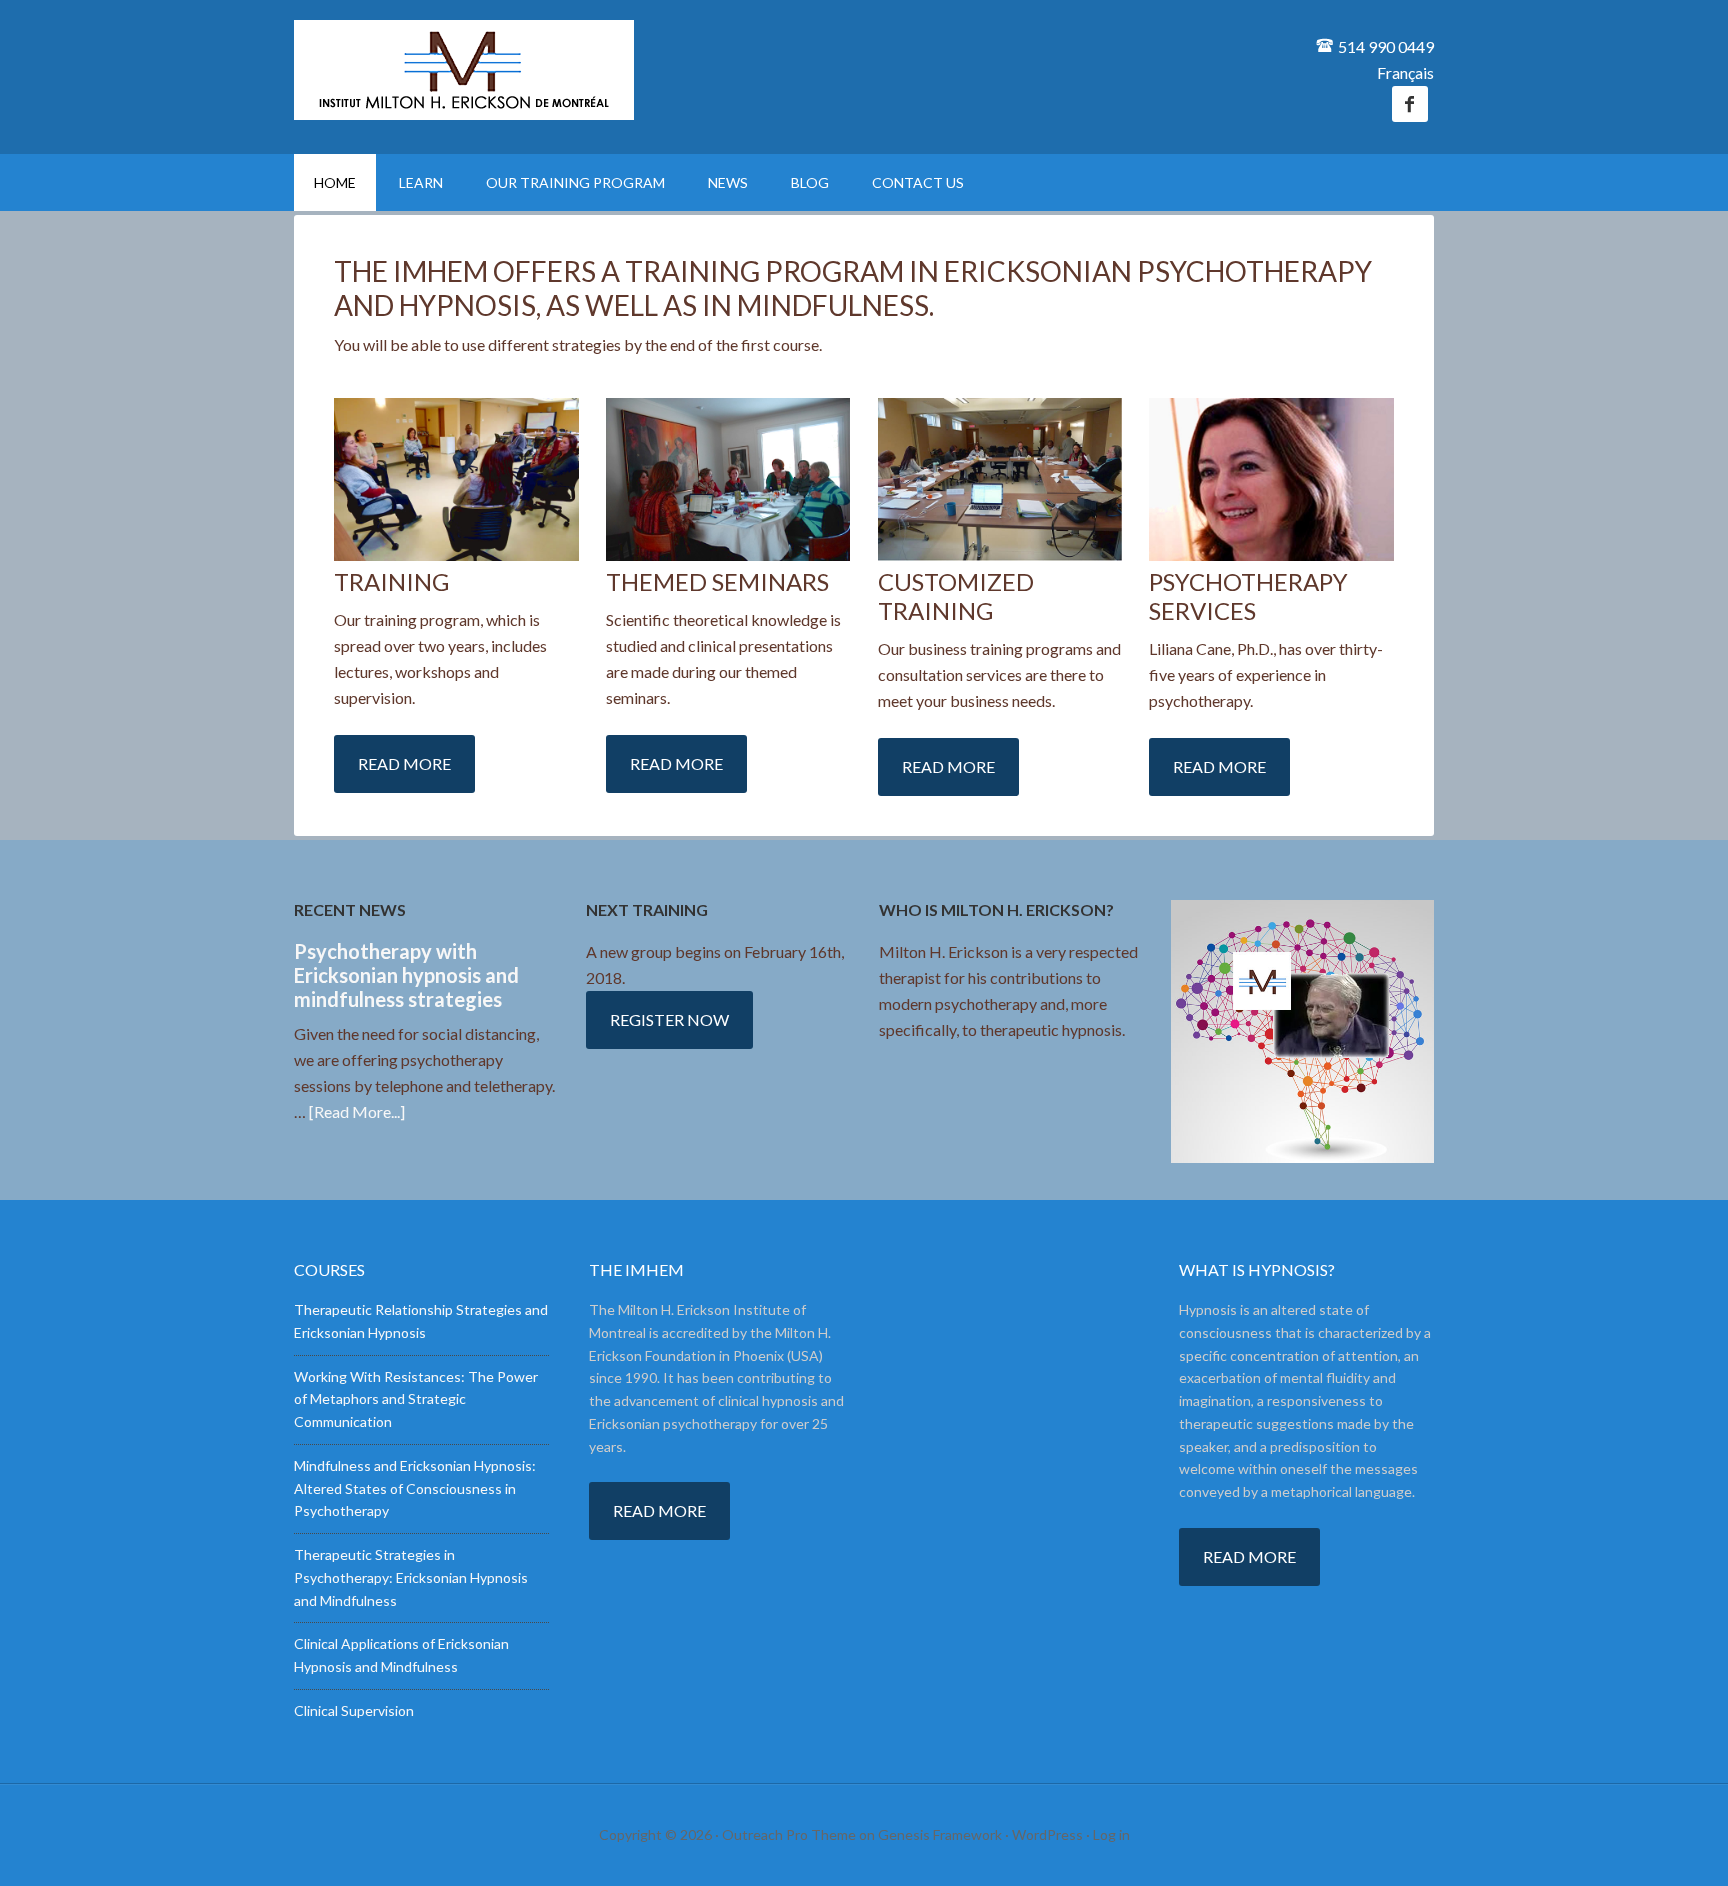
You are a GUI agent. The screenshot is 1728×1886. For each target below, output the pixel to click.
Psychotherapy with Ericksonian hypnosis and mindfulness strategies (406, 975)
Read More (404, 763)
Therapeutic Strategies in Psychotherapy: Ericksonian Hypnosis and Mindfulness (411, 1577)
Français (1405, 72)
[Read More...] (357, 1111)
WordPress (1047, 1834)
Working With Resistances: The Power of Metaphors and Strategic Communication (416, 1399)
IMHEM (464, 70)
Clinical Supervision (354, 1710)
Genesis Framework (940, 1834)
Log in (1111, 1834)
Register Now (669, 1019)
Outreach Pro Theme (789, 1834)
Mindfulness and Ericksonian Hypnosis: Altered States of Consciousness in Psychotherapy (415, 1488)
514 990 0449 (1386, 46)
